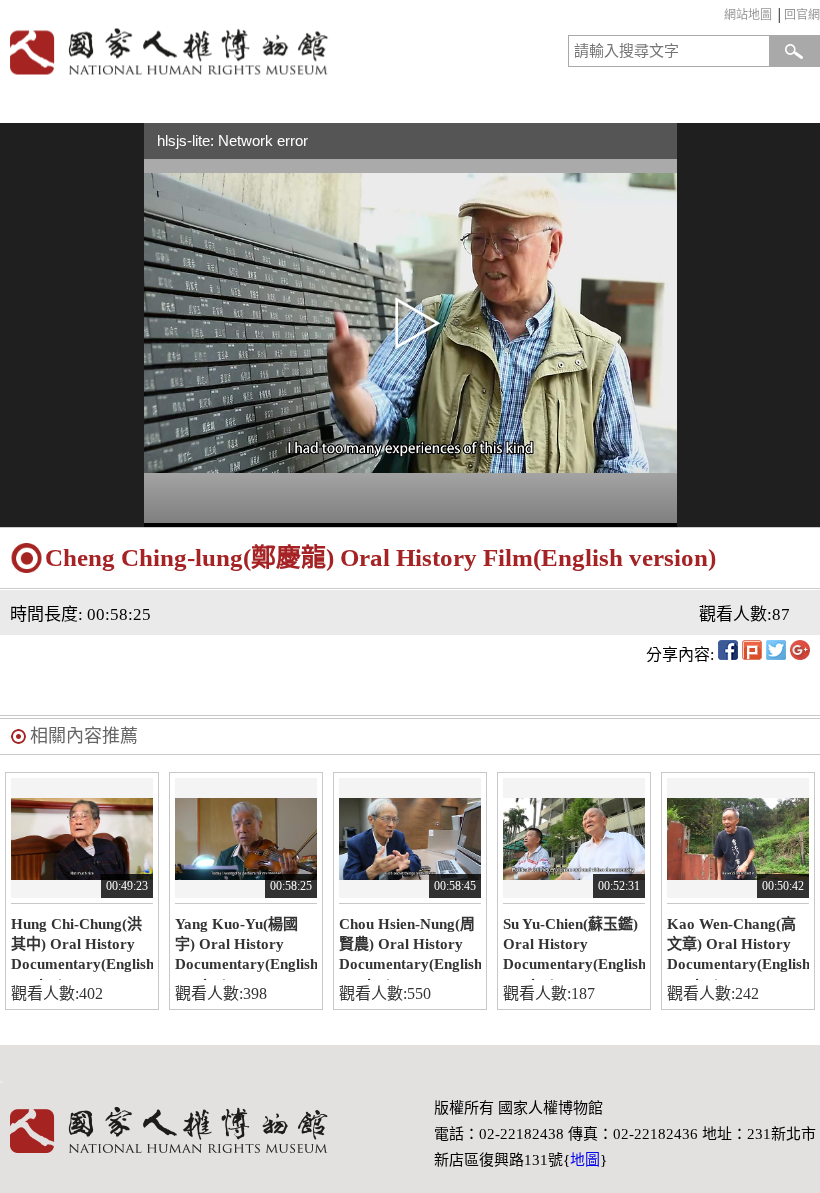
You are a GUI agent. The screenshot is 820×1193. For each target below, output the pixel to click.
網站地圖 (748, 15)
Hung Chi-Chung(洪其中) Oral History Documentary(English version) (82, 948)
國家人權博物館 (201, 51)
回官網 (802, 15)
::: (719, 17)
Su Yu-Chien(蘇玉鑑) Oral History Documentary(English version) (574, 948)
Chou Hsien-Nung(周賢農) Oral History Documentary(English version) (410, 948)
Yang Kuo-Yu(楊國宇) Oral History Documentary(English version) (246, 948)
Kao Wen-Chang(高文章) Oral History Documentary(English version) (738, 948)
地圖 (585, 1160)
